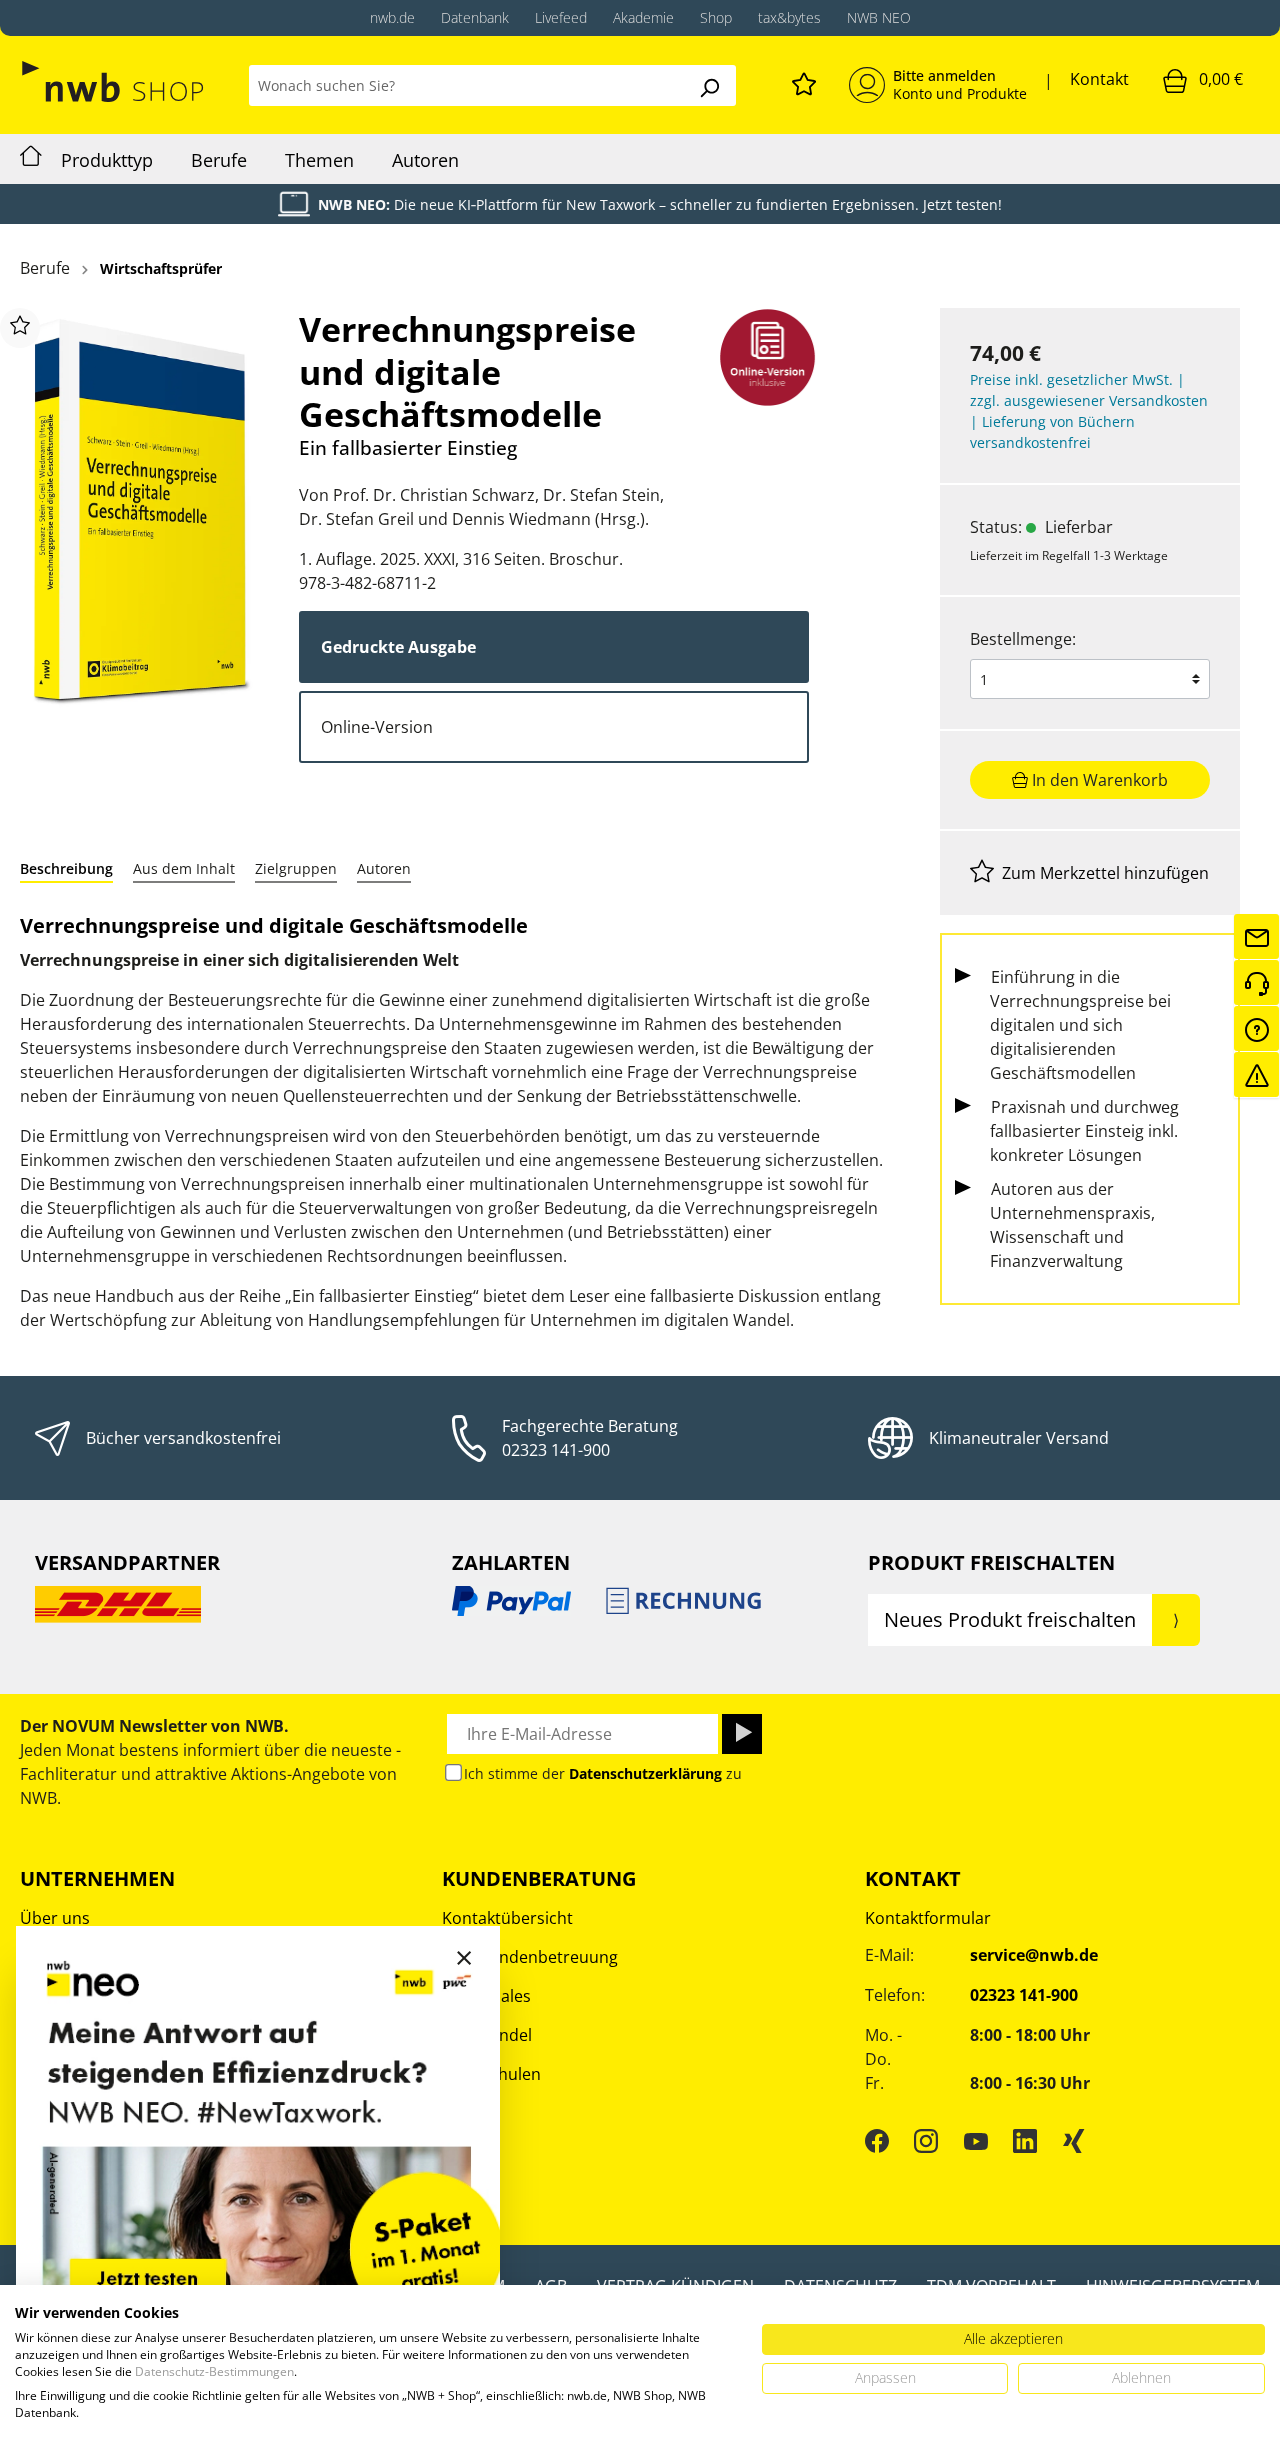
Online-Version (377, 727)
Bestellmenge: (1023, 639)
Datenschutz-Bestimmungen (214, 2371)
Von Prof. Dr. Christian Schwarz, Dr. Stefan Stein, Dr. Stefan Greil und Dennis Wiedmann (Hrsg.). (481, 507)
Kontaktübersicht (507, 1918)
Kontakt (1099, 79)
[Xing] (1074, 2140)
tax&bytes (789, 17)
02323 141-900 (556, 1450)
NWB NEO (879, 17)
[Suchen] (709, 85)
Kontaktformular (928, 1918)
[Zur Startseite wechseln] (114, 81)
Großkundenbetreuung (530, 1957)
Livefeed (561, 17)
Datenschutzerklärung (645, 1773)
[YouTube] (976, 2140)
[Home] (31, 159)
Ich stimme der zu (603, 1773)
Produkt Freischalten (991, 1562)
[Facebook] (877, 2140)
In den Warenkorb (1098, 780)
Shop (716, 17)
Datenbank (475, 17)
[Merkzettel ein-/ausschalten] (20, 328)
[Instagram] (926, 2140)
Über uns (55, 1918)
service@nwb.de (1034, 1955)
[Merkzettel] (804, 81)
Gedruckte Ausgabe (398, 647)
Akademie (643, 17)
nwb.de (392, 17)
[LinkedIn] (1025, 2140)
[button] (66, 868)
